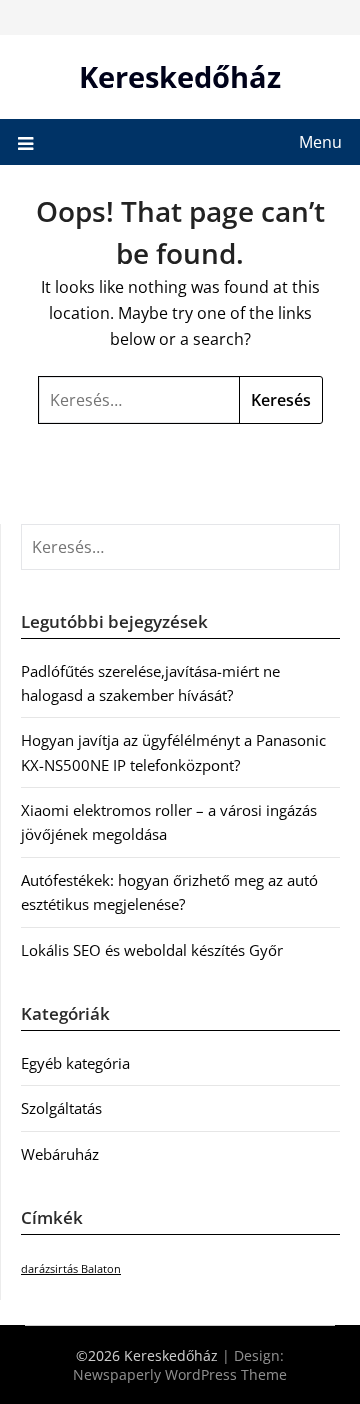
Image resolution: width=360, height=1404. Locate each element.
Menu (320, 142)
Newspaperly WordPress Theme (180, 1374)
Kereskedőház (180, 76)
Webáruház (60, 1154)
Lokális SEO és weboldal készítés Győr (152, 950)
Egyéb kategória (75, 1063)
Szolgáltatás (61, 1108)
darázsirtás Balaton (71, 1269)
